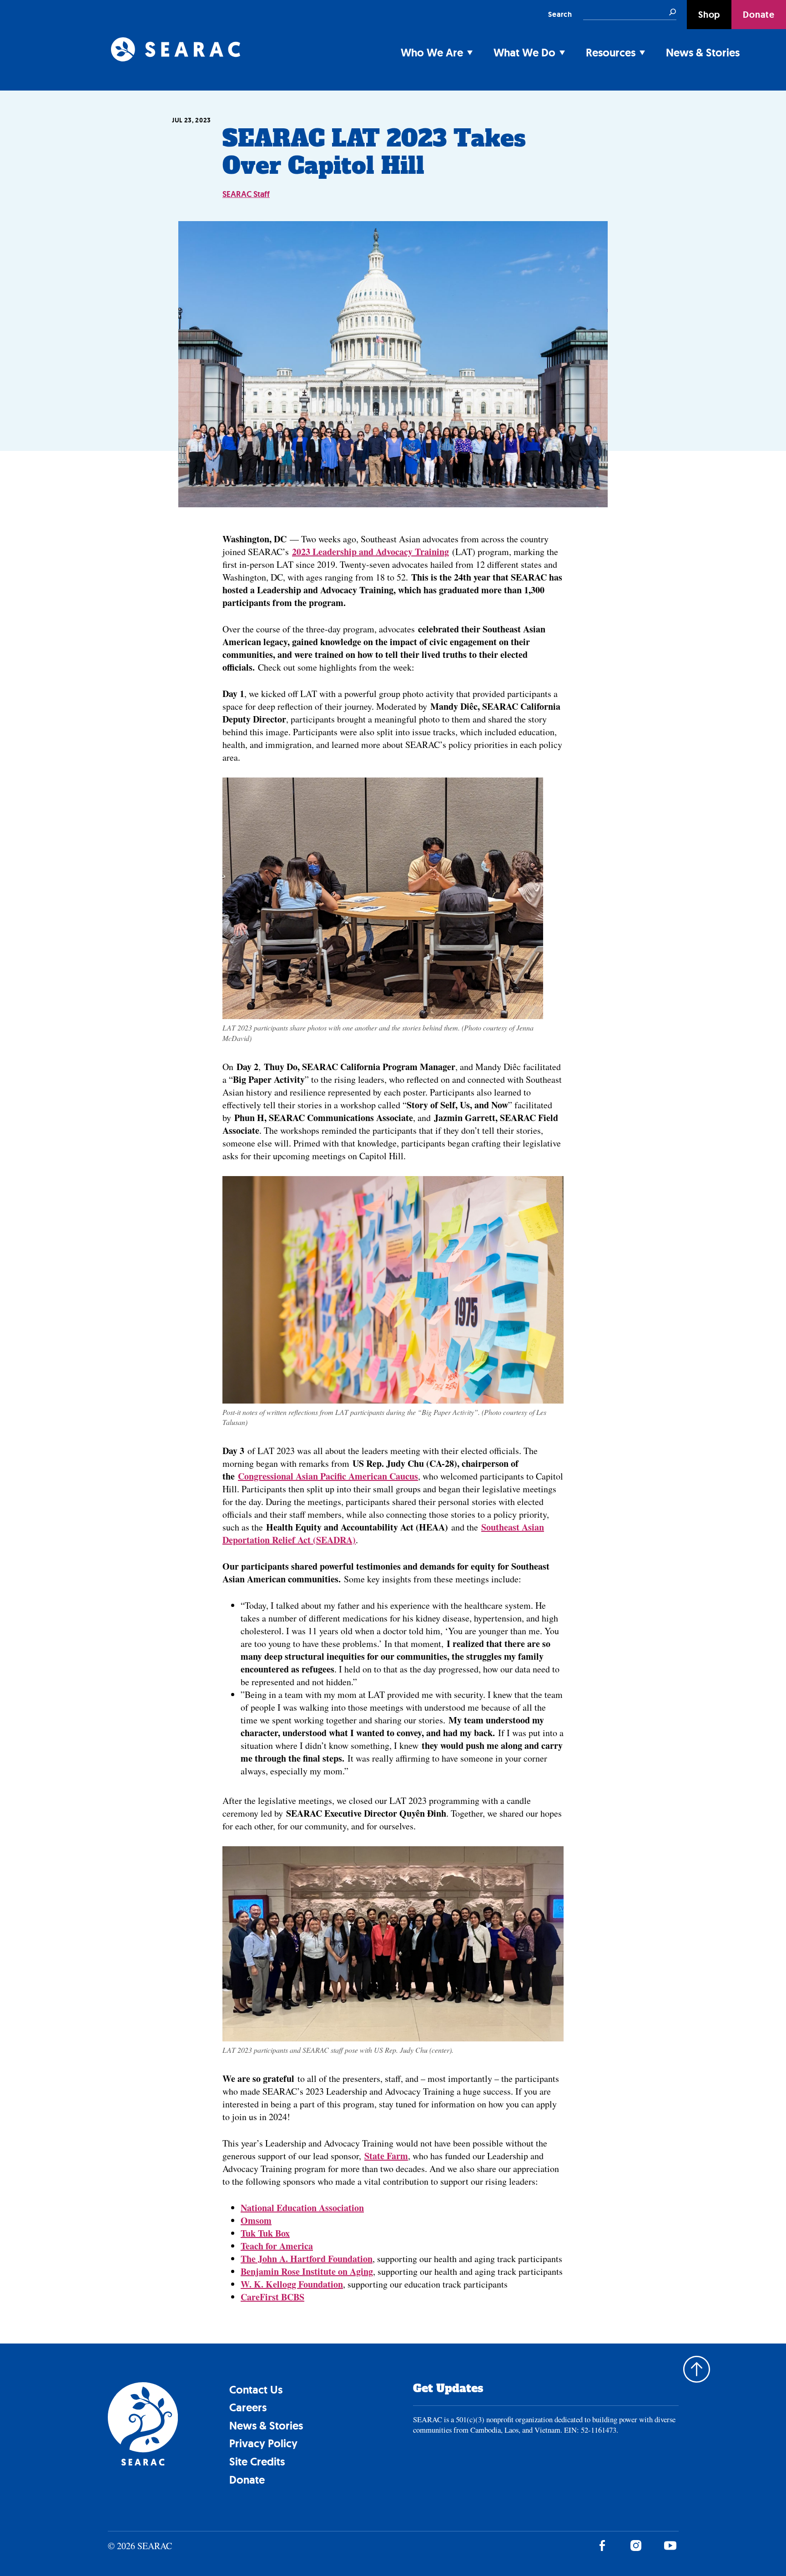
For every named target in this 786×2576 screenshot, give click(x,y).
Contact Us (256, 2390)
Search (560, 14)
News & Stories (703, 53)
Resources (611, 53)
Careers (248, 2407)
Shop (709, 15)
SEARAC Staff (246, 194)
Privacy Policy (263, 2443)
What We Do (524, 53)
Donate (759, 15)
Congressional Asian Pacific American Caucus (328, 1476)
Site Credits (257, 2462)
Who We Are (432, 53)
